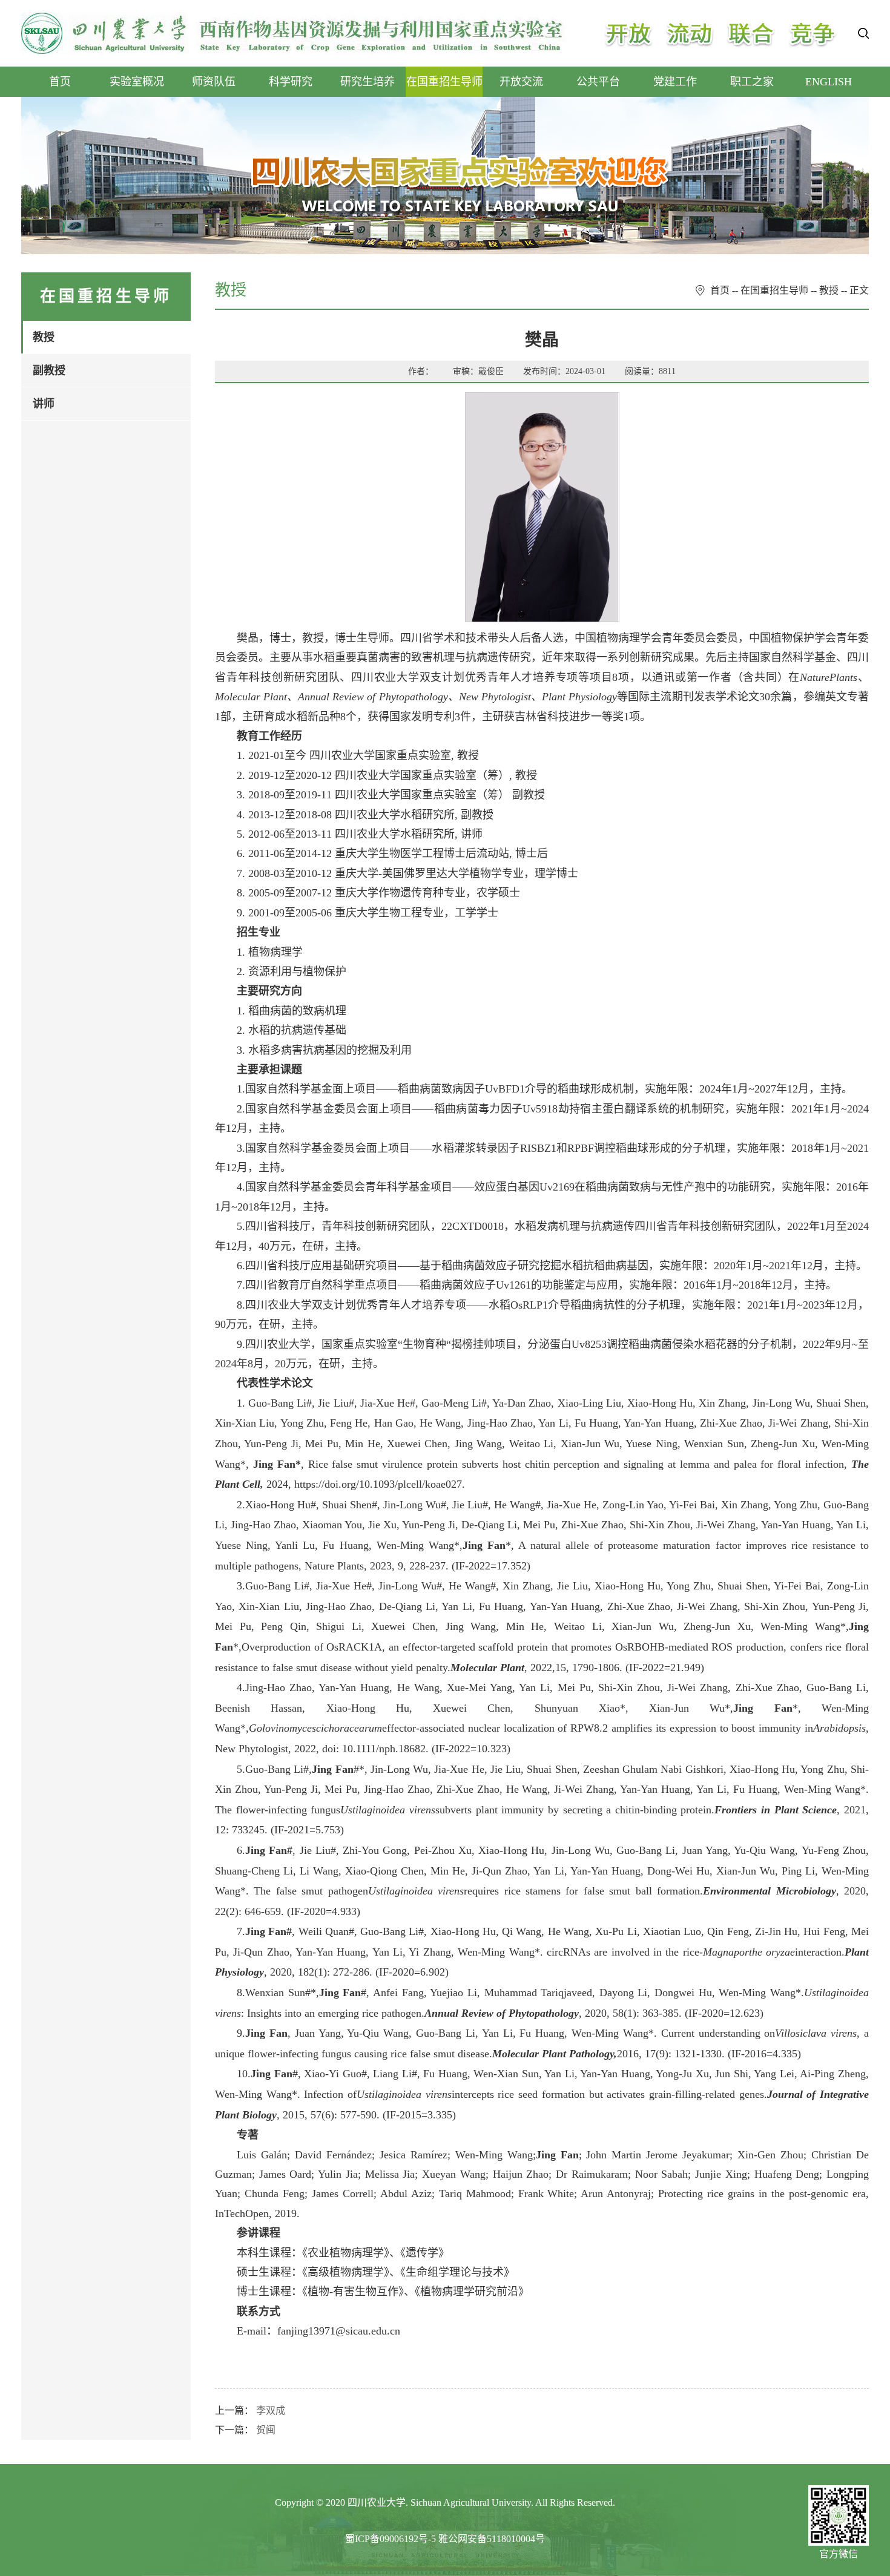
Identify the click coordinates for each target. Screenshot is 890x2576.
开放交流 (521, 82)
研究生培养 (368, 82)
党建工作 (675, 82)
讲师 (44, 404)
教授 (44, 337)
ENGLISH (829, 82)
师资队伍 (214, 82)
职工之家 (752, 82)
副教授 (49, 370)
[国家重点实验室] (294, 33)
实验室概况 (137, 82)
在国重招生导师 (444, 82)
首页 (60, 82)
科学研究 (291, 82)
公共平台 (598, 82)
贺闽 (266, 2430)
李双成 (271, 2410)
